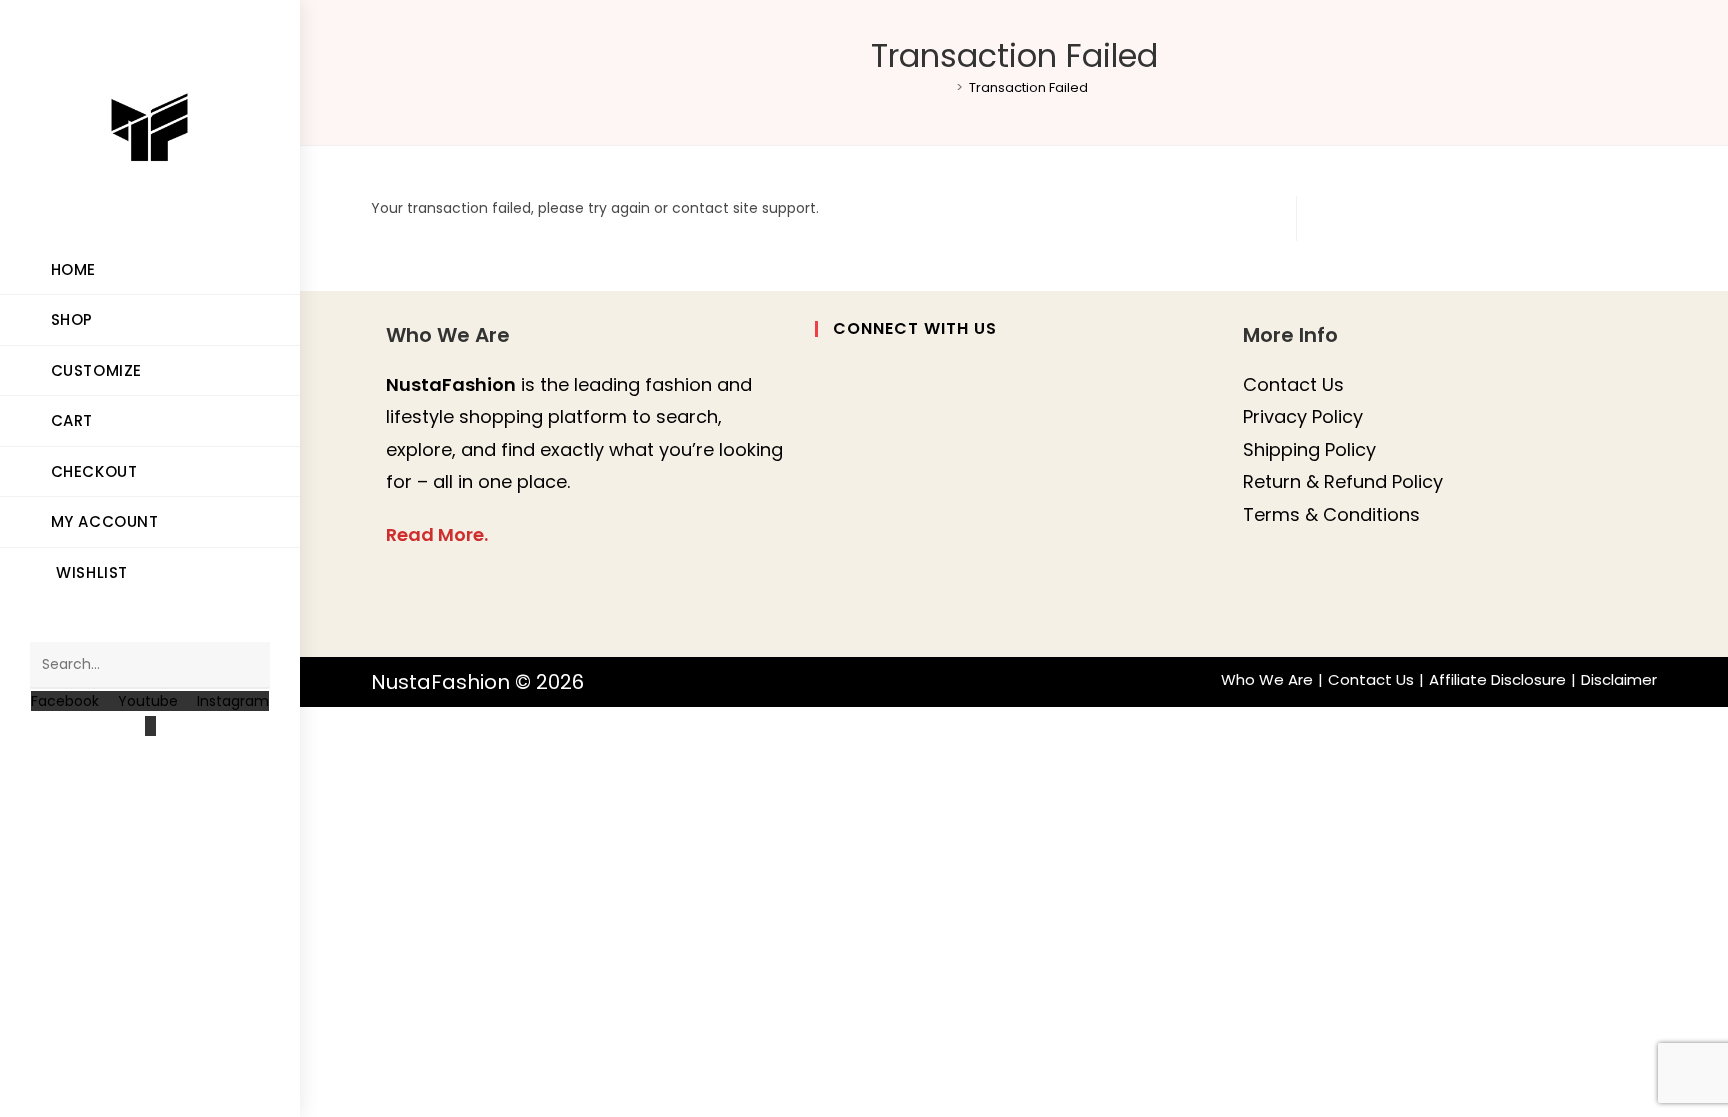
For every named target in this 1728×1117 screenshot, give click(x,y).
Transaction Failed (1028, 87)
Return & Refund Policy (1343, 481)
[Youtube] (826, 599)
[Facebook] (826, 383)
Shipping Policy (1309, 449)
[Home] (945, 87)
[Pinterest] (826, 545)
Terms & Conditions (1331, 514)
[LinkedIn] (826, 491)
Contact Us (1293, 384)
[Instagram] (826, 437)
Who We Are (1267, 679)
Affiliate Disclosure (1497, 679)
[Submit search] (245, 665)
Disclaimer (1619, 679)
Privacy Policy (1303, 416)
